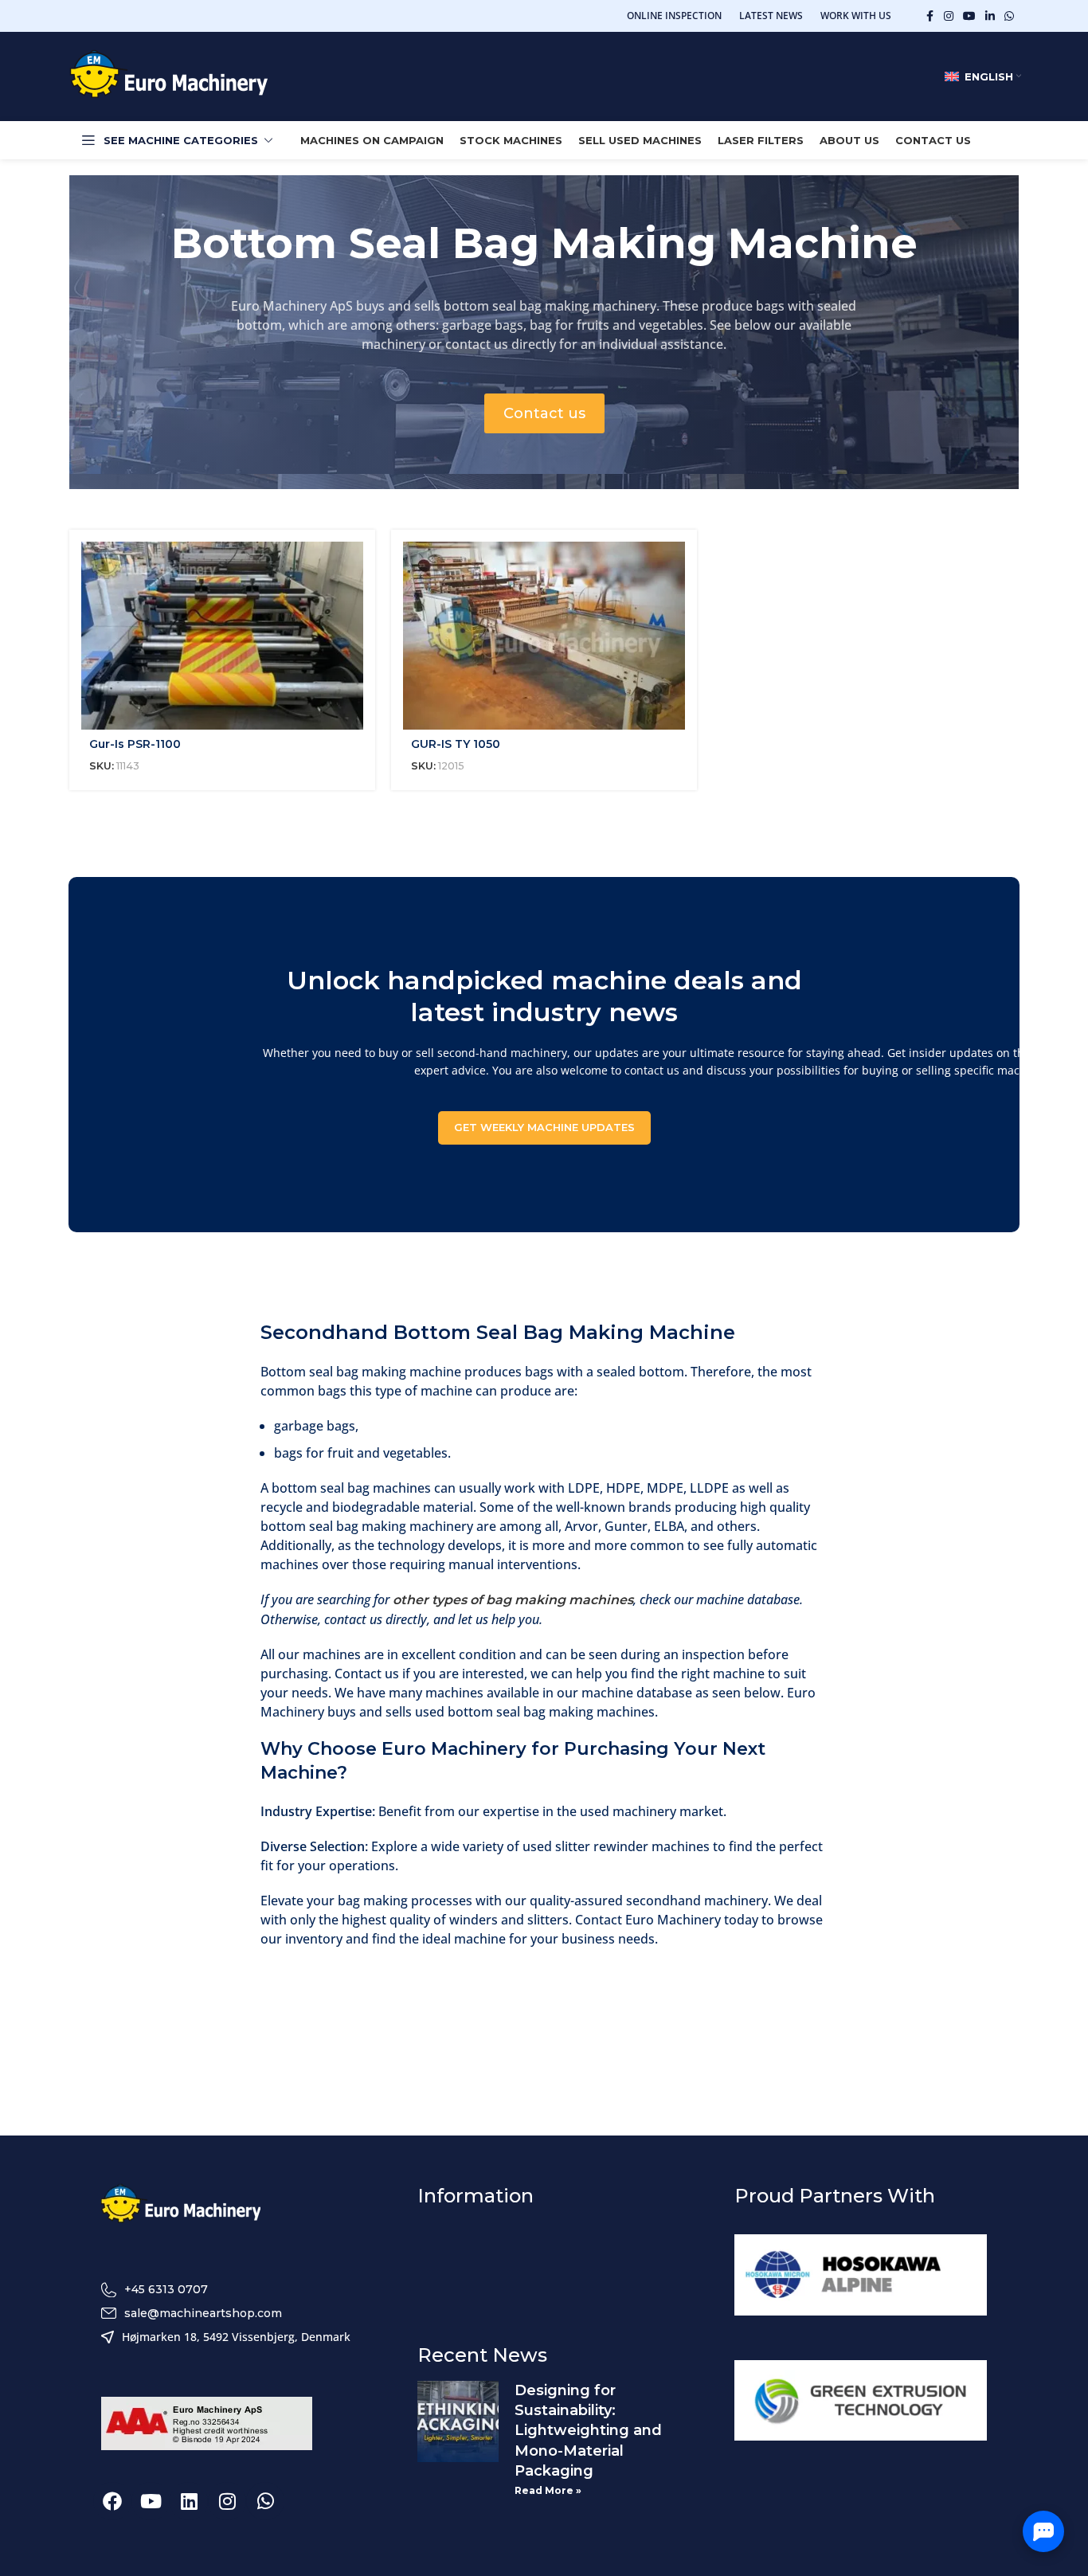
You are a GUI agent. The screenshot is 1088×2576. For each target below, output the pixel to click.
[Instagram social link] (949, 16)
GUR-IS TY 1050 (456, 744)
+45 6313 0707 (166, 2289)
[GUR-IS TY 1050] (544, 636)
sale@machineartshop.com (203, 2313)
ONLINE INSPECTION (674, 16)
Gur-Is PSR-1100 (135, 744)
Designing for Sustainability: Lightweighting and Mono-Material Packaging (588, 2431)
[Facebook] (112, 2501)
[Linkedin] (189, 2501)
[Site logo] (169, 76)
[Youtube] (151, 2501)
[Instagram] (227, 2501)
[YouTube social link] (969, 16)
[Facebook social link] (929, 16)
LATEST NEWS (771, 16)
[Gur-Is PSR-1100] (222, 636)
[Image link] (181, 2205)
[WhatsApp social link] (1009, 16)
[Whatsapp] (265, 2501)
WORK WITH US (856, 16)
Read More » (548, 2490)
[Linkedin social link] (990, 16)
